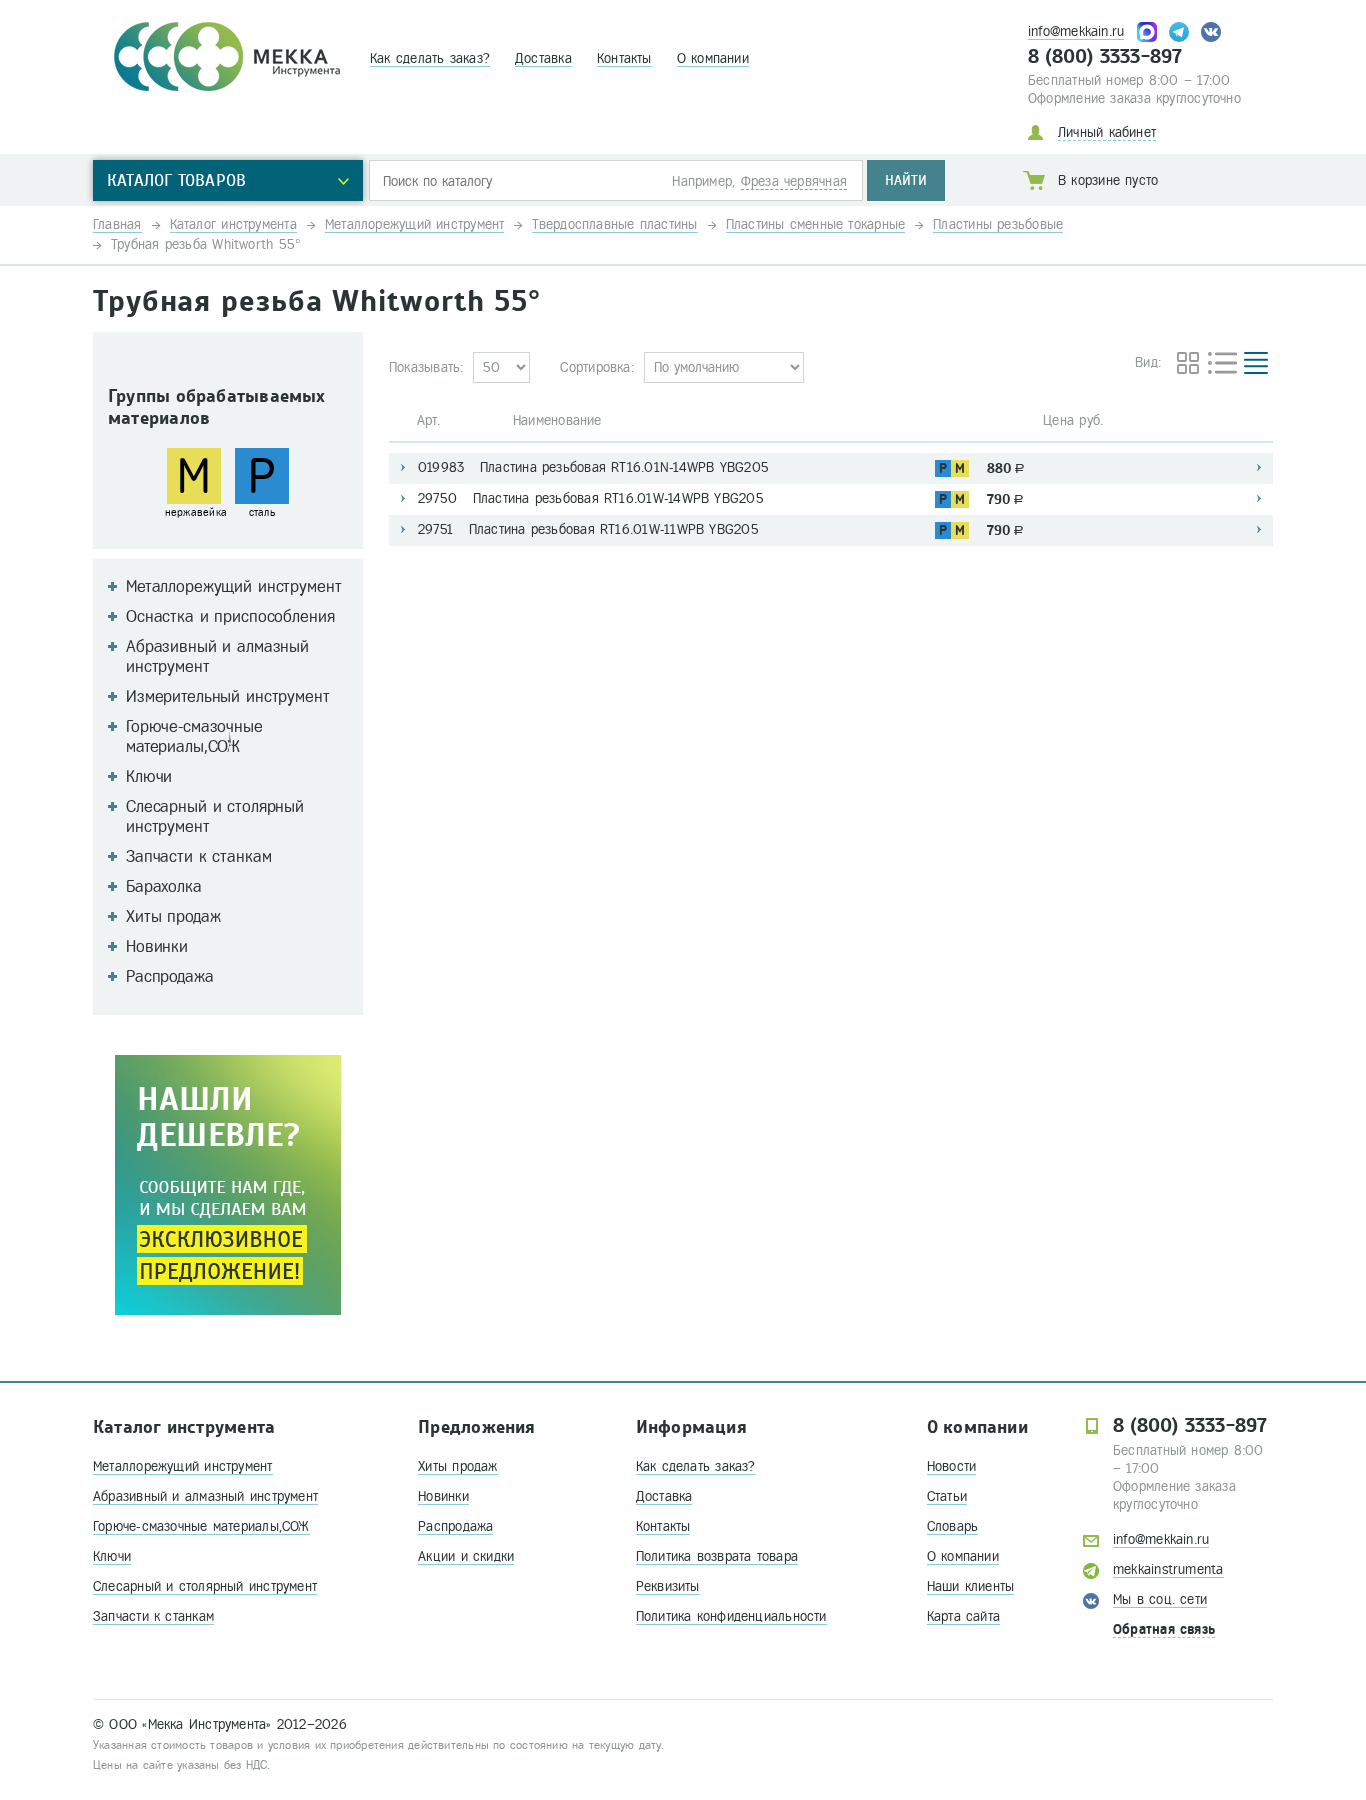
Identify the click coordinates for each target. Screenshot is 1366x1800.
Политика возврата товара (717, 1556)
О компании (713, 58)
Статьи (947, 1496)
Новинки (443, 1496)
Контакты (624, 58)
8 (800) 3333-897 (1105, 57)
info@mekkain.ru (1076, 31)
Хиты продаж (457, 1466)
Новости (952, 1466)
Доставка (543, 58)
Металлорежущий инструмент (183, 1466)
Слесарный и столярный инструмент (205, 1586)
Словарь (953, 1526)
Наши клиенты (971, 1586)
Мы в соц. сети (1160, 1599)
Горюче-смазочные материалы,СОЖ (201, 1526)
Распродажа (455, 1526)
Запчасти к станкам (153, 1616)
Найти (906, 180)
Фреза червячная (794, 181)
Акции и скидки (466, 1556)
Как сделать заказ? (430, 58)
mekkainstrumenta (1168, 1569)
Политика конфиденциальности (731, 1616)
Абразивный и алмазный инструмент (205, 1496)
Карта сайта (963, 1616)
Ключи (112, 1556)
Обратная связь (1164, 1629)
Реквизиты (668, 1586)
